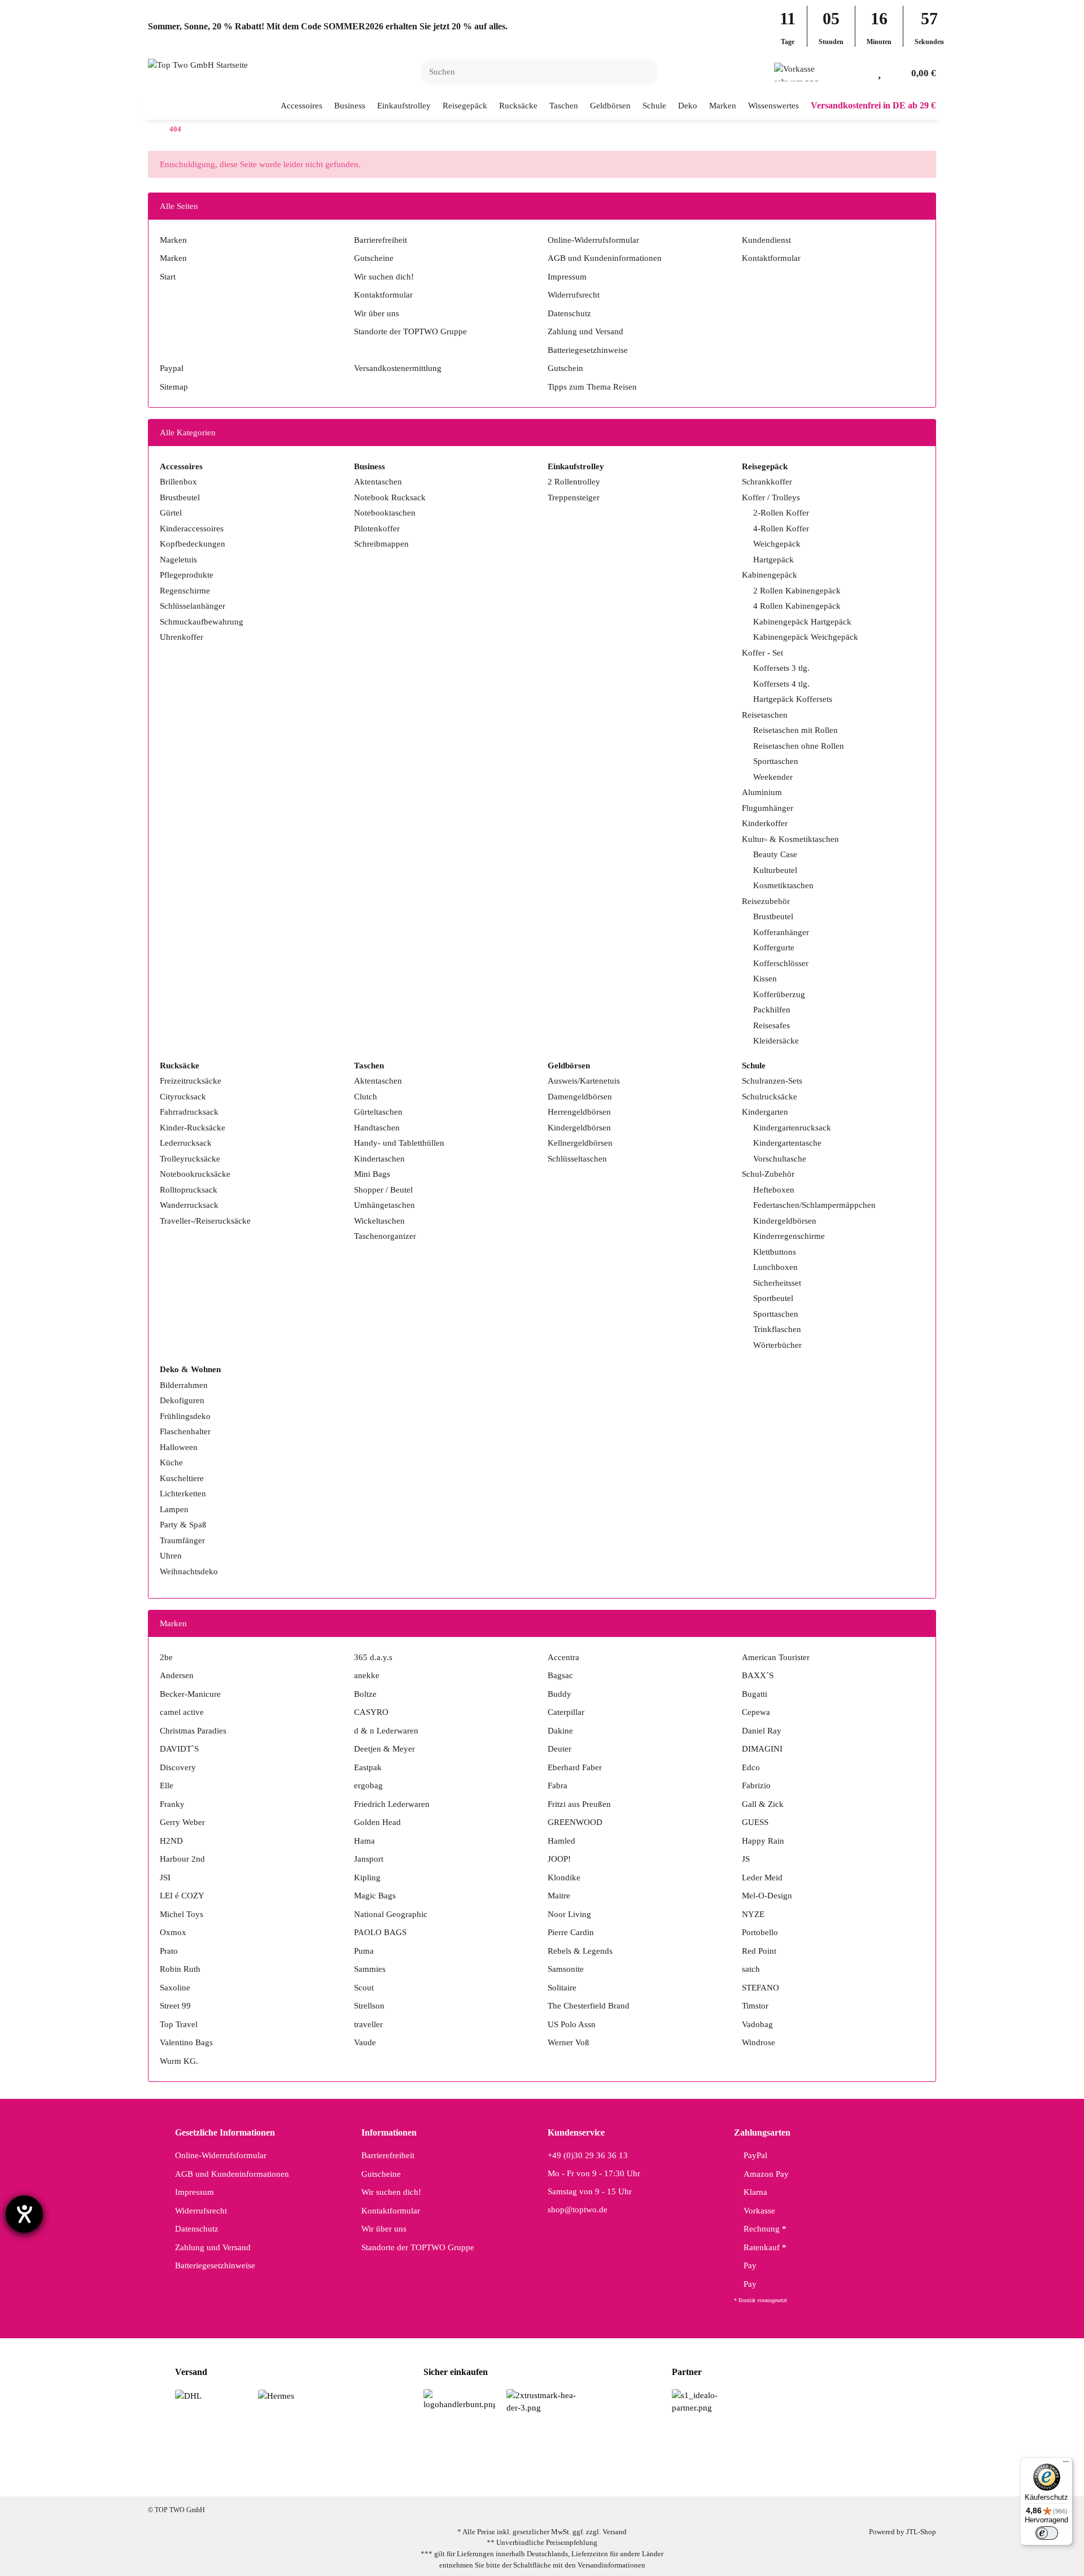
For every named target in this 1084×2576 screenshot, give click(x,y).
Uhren (171, 1556)
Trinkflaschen (777, 1329)
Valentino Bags (186, 2042)
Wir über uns (377, 313)
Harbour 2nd (182, 1859)
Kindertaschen (379, 1159)
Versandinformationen (611, 2565)
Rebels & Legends (580, 1951)
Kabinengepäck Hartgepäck (802, 622)
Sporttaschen (776, 761)
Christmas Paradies (193, 1731)
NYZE (753, 1914)
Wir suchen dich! (384, 277)
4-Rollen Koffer (781, 529)
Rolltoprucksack (189, 1190)
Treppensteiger (574, 497)
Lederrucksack (186, 1143)
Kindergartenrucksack (792, 1128)
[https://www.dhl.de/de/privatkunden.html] (188, 2395)
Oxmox (173, 1932)
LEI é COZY (182, 1896)
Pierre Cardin (571, 1932)
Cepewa (756, 1712)
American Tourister (776, 1657)
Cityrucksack (183, 1097)
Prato (169, 1951)
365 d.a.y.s (373, 1657)
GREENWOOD (575, 1822)
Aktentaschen (378, 482)
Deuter (560, 1749)
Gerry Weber (182, 1822)
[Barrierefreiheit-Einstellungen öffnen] (24, 2214)
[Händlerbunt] (459, 2399)
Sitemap (174, 387)
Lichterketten (183, 1494)
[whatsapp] (557, 2478)
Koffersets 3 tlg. (781, 668)
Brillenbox (178, 482)
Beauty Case (775, 854)
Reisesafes (772, 1025)
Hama (364, 1841)
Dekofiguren (182, 1400)
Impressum (567, 277)
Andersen (177, 1675)
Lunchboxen (775, 1267)
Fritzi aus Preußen (579, 1804)
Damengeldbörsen (580, 1097)
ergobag (368, 1785)
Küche (171, 1462)
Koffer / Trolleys (771, 497)
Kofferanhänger (781, 932)
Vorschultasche (780, 1159)
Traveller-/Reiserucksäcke (205, 1221)
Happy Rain (763, 1841)
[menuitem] (302, 106)
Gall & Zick (763, 1804)
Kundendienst (766, 240)
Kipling (367, 1878)
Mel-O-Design (767, 1896)
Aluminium (762, 792)
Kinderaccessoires (192, 529)
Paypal (172, 368)
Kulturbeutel (775, 870)
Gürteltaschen (378, 1112)
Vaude (365, 2042)
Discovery (178, 1767)
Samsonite (566, 1969)
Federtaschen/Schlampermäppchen (814, 1205)
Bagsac (560, 1675)
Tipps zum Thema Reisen (592, 387)
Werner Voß (569, 2042)
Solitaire (562, 1988)
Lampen (174, 1509)
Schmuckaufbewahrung (202, 622)
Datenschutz (569, 313)
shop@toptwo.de (578, 2210)
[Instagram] (521, 2478)
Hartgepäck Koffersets (793, 699)
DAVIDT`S (179, 1749)
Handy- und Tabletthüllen (399, 1143)
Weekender (773, 777)
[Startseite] (151, 130)
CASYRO (371, 1712)
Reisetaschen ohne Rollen (799, 746)
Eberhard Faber (575, 1767)
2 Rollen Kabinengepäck (797, 591)
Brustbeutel (180, 497)
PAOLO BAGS (380, 1932)
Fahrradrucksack (189, 1112)
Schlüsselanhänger (193, 606)
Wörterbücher (777, 1345)
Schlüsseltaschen (577, 1159)
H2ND (171, 1841)
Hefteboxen (774, 1190)
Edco (751, 1767)
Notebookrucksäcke (195, 1174)
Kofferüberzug (779, 994)
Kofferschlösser (781, 963)
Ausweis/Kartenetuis (584, 1081)
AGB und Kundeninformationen (605, 258)
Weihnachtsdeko (189, 1571)
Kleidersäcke (776, 1041)
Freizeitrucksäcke (191, 1081)
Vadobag (757, 2024)
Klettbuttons (775, 1252)
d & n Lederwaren (386, 1731)
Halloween (179, 1447)
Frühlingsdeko (185, 1416)
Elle (167, 1785)
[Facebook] (486, 2478)
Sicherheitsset (777, 1283)
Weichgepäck (777, 544)
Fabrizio (756, 1785)
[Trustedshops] (542, 2401)
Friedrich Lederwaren (392, 1804)
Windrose (759, 2042)
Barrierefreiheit (381, 240)
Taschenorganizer (385, 1236)
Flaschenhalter (185, 1431)
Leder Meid (762, 1878)
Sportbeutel (773, 1298)
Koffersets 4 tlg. (781, 684)
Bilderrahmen (184, 1385)
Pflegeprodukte (187, 575)
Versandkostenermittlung (398, 368)
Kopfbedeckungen (193, 544)
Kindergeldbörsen (579, 1128)
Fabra (558, 1785)
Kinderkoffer (765, 823)
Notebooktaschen (385, 513)
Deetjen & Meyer (384, 1749)
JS (746, 1859)
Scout (364, 1988)
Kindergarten (765, 1112)
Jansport (369, 1859)
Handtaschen (377, 1128)
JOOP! (559, 1859)
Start (168, 277)
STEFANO (760, 1988)
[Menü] (1066, 2464)
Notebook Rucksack (390, 497)
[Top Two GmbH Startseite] (198, 64)
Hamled (561, 1841)
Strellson (369, 2006)
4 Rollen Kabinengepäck (797, 606)
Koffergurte (774, 948)
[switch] (1047, 2533)
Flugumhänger (768, 808)
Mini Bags (372, 1174)
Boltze (365, 1694)
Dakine (560, 1731)
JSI (165, 1878)
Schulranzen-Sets (772, 1081)
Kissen (765, 979)
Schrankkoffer (767, 482)
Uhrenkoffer (182, 637)
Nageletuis (178, 560)
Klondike (564, 1878)
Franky (172, 1804)
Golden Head (377, 1822)
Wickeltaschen (379, 1221)
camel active (182, 1712)
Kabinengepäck (770, 575)
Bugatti (755, 1694)
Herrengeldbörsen (579, 1112)
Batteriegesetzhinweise (588, 350)
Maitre (559, 1896)
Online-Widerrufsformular (593, 240)
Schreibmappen (381, 544)
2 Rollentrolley (574, 482)
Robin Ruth (180, 1969)
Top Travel (179, 2024)
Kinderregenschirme (789, 1236)
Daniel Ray (762, 1731)
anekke (367, 1675)
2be (166, 1657)
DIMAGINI (762, 1749)
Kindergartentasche (787, 1143)
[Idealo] (708, 2401)
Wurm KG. (179, 2061)
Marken (173, 240)
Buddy (560, 1694)
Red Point (759, 1951)
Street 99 (175, 2006)
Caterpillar (566, 1712)
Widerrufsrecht (574, 295)
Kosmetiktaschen (783, 885)
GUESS (755, 1822)
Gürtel (171, 513)
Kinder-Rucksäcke (193, 1128)
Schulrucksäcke (770, 1097)
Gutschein (565, 368)
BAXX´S (758, 1675)
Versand (615, 2532)
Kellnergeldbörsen (580, 1143)
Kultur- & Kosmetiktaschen (790, 839)
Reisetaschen (765, 715)
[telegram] (593, 2478)
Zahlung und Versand (585, 331)
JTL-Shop (921, 2532)
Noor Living (569, 1914)
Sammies (370, 1969)
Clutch (366, 1097)
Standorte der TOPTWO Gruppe (410, 331)
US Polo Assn (572, 2024)
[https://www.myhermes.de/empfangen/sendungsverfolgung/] (276, 2395)
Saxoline (175, 1988)
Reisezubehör (766, 901)
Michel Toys (182, 1914)
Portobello (760, 1932)
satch (751, 1969)
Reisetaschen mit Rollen (795, 730)
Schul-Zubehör (768, 1174)
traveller (368, 2024)
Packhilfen (772, 1010)
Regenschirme (185, 591)
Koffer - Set (762, 653)
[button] (861, 72)
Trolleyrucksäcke (190, 1159)
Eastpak (368, 1767)
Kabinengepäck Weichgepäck (806, 637)
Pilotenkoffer (377, 529)
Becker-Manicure (190, 1694)
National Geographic (391, 1914)
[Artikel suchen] (643, 72)
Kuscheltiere (182, 1478)
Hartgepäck (773, 560)
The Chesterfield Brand (589, 2006)
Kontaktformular (383, 295)
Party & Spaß (183, 1525)
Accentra (563, 1657)
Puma (364, 1951)
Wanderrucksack (189, 1205)
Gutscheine (374, 258)
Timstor (755, 2006)
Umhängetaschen (384, 1205)
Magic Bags (375, 1896)
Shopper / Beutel (383, 1190)
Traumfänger (182, 1540)
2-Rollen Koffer (781, 513)
